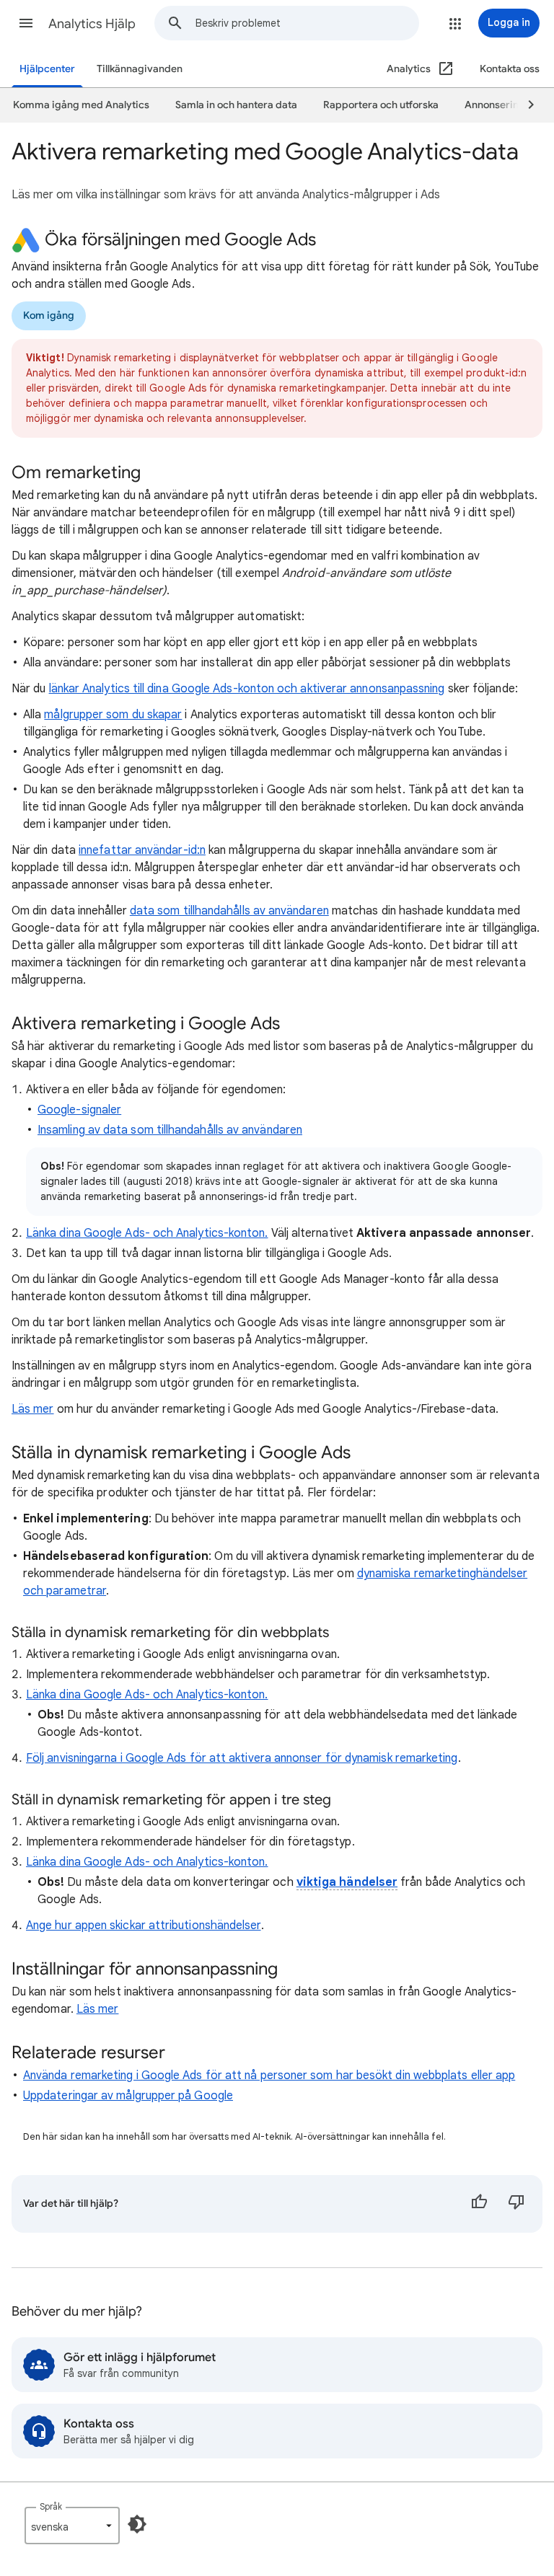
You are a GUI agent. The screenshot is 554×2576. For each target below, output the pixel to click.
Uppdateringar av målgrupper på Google (128, 2096)
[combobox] (307, 23)
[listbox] (72, 2526)
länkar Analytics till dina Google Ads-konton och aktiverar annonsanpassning (247, 689)
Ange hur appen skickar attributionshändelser (144, 1926)
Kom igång (49, 316)
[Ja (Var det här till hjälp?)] (479, 2204)
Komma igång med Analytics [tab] (81, 105)
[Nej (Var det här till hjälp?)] (516, 2204)
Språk (51, 2506)
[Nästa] (524, 105)
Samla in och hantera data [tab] (236, 105)
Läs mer (33, 1409)
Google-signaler (79, 1110)
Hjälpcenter (47, 69)
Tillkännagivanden (140, 69)
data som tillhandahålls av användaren (229, 911)
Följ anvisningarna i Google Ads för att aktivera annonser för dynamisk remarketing (242, 1758)
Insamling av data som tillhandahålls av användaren (170, 1130)
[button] (26, 23)
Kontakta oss (510, 69)
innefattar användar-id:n (142, 850)
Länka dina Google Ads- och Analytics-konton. (147, 1233)
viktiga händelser (347, 1882)
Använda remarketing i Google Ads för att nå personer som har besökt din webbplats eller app (269, 2076)
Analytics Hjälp (92, 24)
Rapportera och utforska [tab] (381, 105)
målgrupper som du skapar (113, 715)
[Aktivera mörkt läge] (137, 2524)
